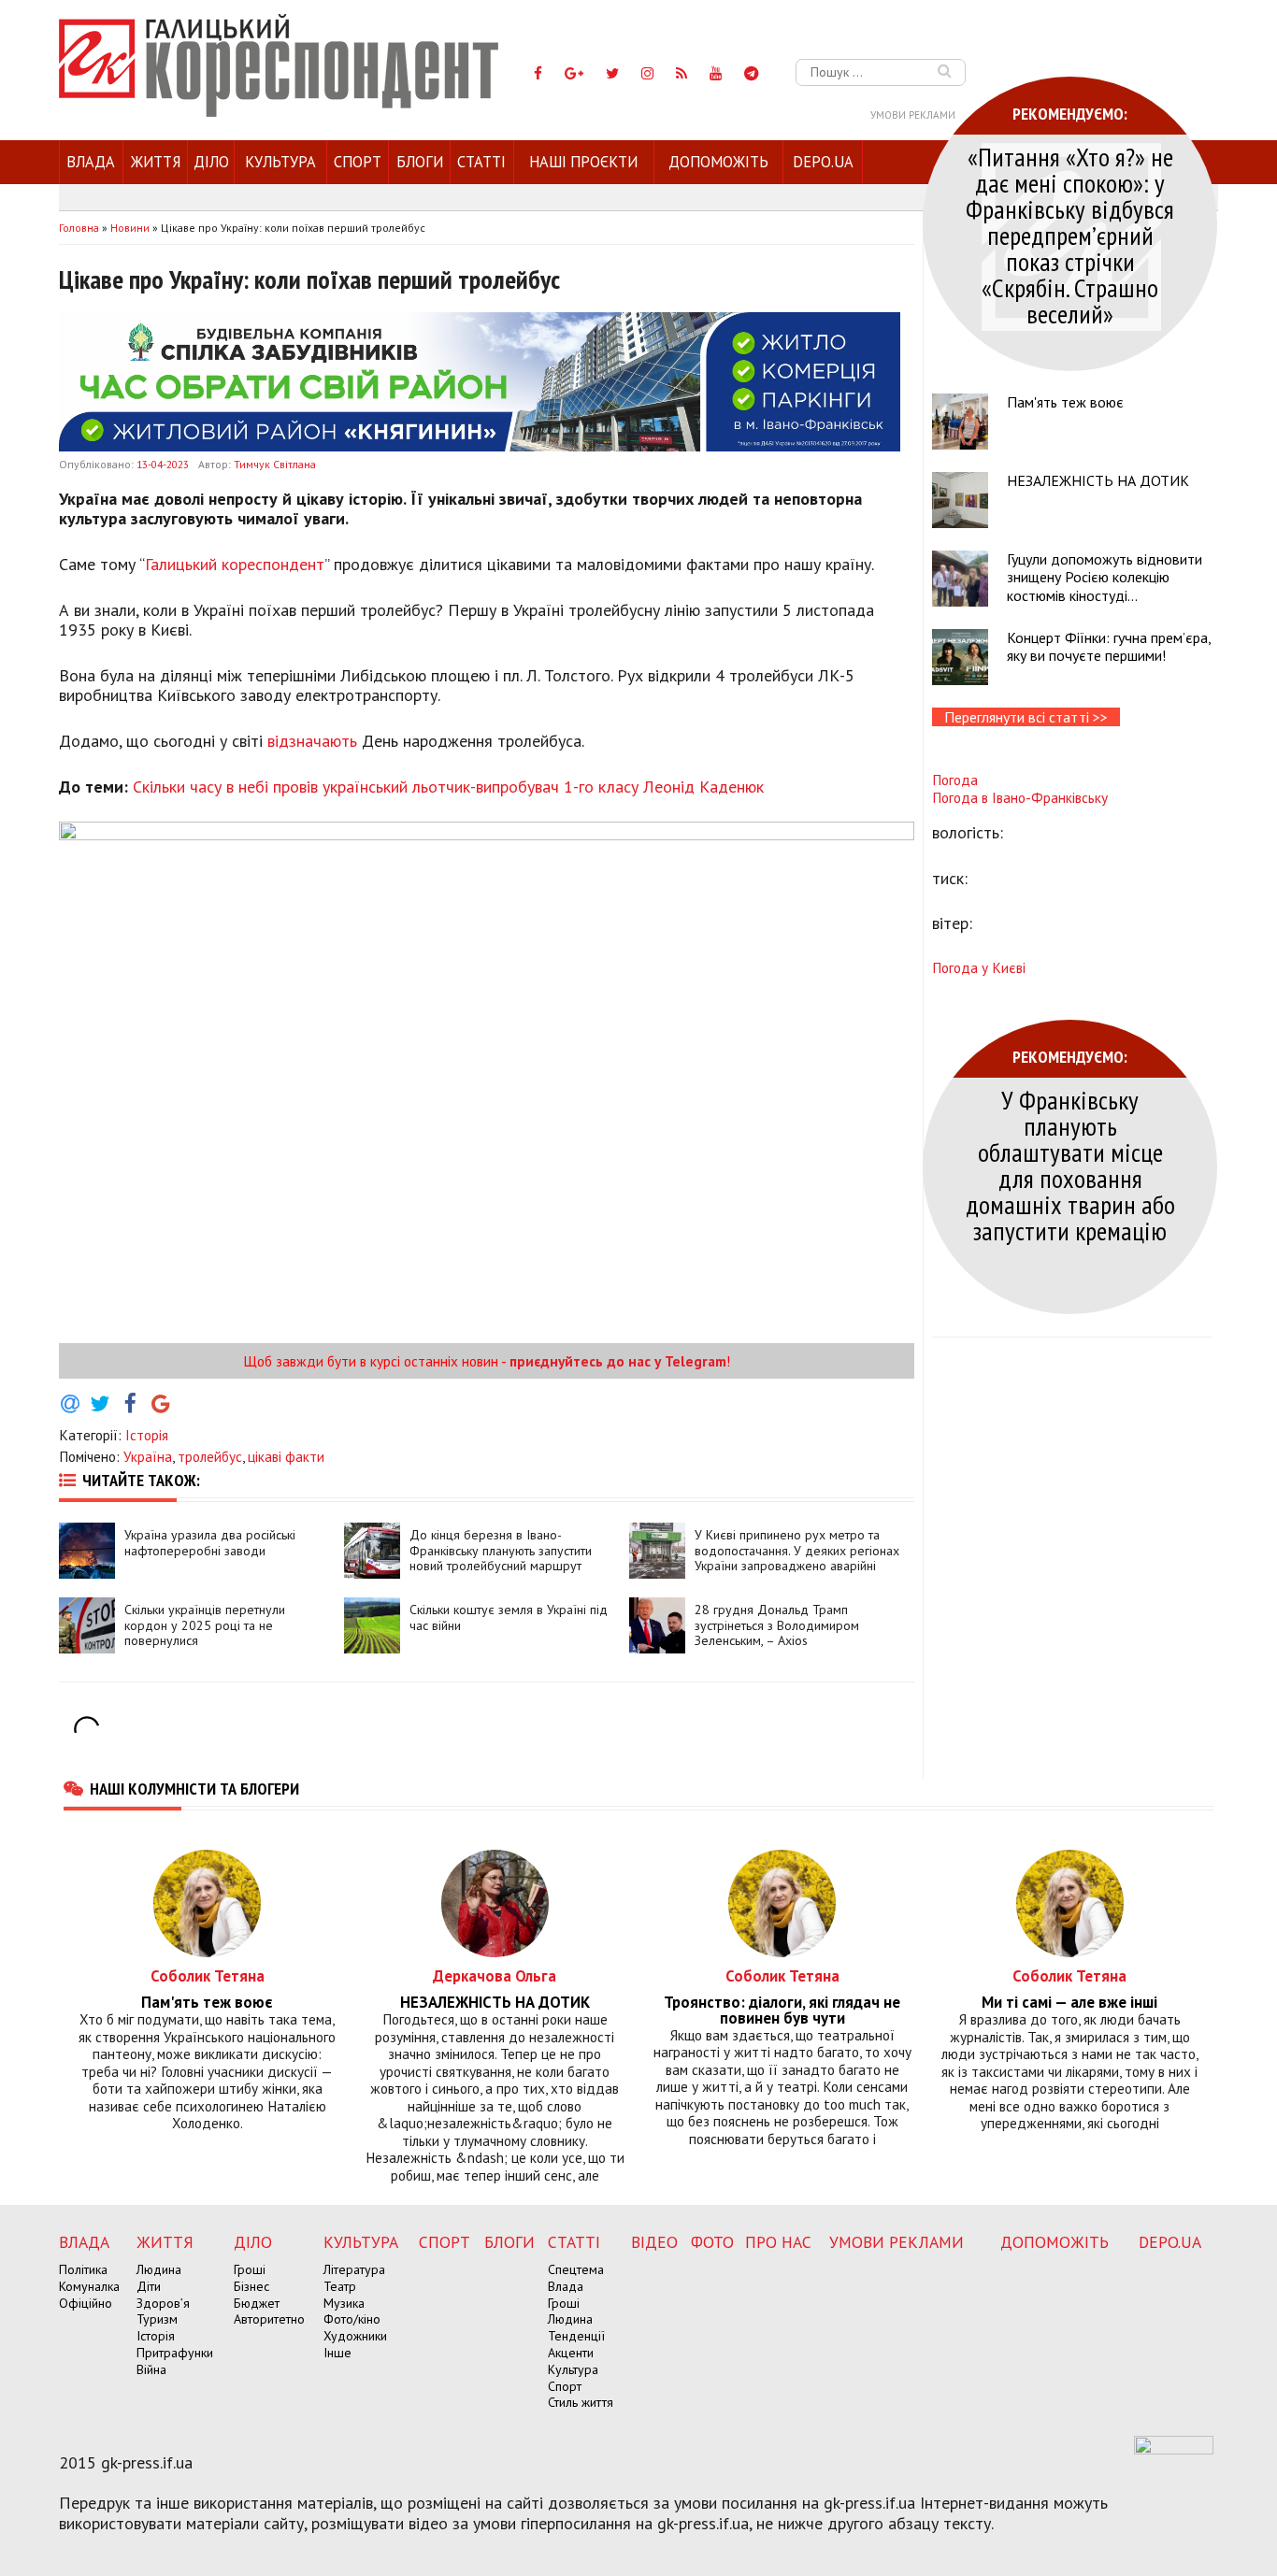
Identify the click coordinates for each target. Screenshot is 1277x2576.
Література (354, 2269)
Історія (147, 1435)
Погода (955, 780)
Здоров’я (163, 2303)
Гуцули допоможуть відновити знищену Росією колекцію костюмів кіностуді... (1105, 577)
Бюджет (257, 2303)
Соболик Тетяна (208, 1975)
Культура (280, 162)
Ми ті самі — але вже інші (1069, 2003)
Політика (83, 2269)
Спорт (358, 162)
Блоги (420, 162)
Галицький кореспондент (235, 564)
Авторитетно (269, 2319)
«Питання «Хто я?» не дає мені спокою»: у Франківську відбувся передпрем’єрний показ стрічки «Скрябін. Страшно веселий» (1070, 235)
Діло (211, 162)
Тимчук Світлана (275, 464)
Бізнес (251, 2286)
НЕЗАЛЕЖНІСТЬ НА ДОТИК (1098, 480)
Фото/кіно (352, 2319)
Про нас (778, 2242)
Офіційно (86, 2303)
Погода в (1020, 797)
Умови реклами (913, 115)
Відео (654, 2242)
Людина (159, 2269)
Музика (344, 2303)
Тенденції (576, 2336)
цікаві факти (286, 1456)
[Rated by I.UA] (1174, 2449)
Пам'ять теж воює (1065, 402)
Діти (149, 2286)
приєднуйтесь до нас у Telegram (618, 1361)
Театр (340, 2286)
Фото (712, 2242)
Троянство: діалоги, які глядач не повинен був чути (782, 2011)
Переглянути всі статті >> (1026, 717)
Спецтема (576, 2269)
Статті (481, 162)
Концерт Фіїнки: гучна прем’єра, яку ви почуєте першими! (1109, 646)
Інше (337, 2353)
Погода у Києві (979, 967)
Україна (148, 1456)
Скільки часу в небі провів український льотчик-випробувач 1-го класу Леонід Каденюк (448, 787)
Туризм (157, 2319)
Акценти (571, 2353)
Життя (156, 162)
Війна (151, 2369)
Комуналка (89, 2286)
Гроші (250, 2269)
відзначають (312, 741)
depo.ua (823, 162)
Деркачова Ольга (495, 1975)
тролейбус (210, 1456)
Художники (355, 2336)
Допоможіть (718, 162)
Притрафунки (175, 2353)
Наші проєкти (583, 162)
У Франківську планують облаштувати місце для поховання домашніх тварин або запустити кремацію (1070, 1165)
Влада (91, 162)
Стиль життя (581, 2402)
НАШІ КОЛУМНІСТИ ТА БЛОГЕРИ (194, 1788)
